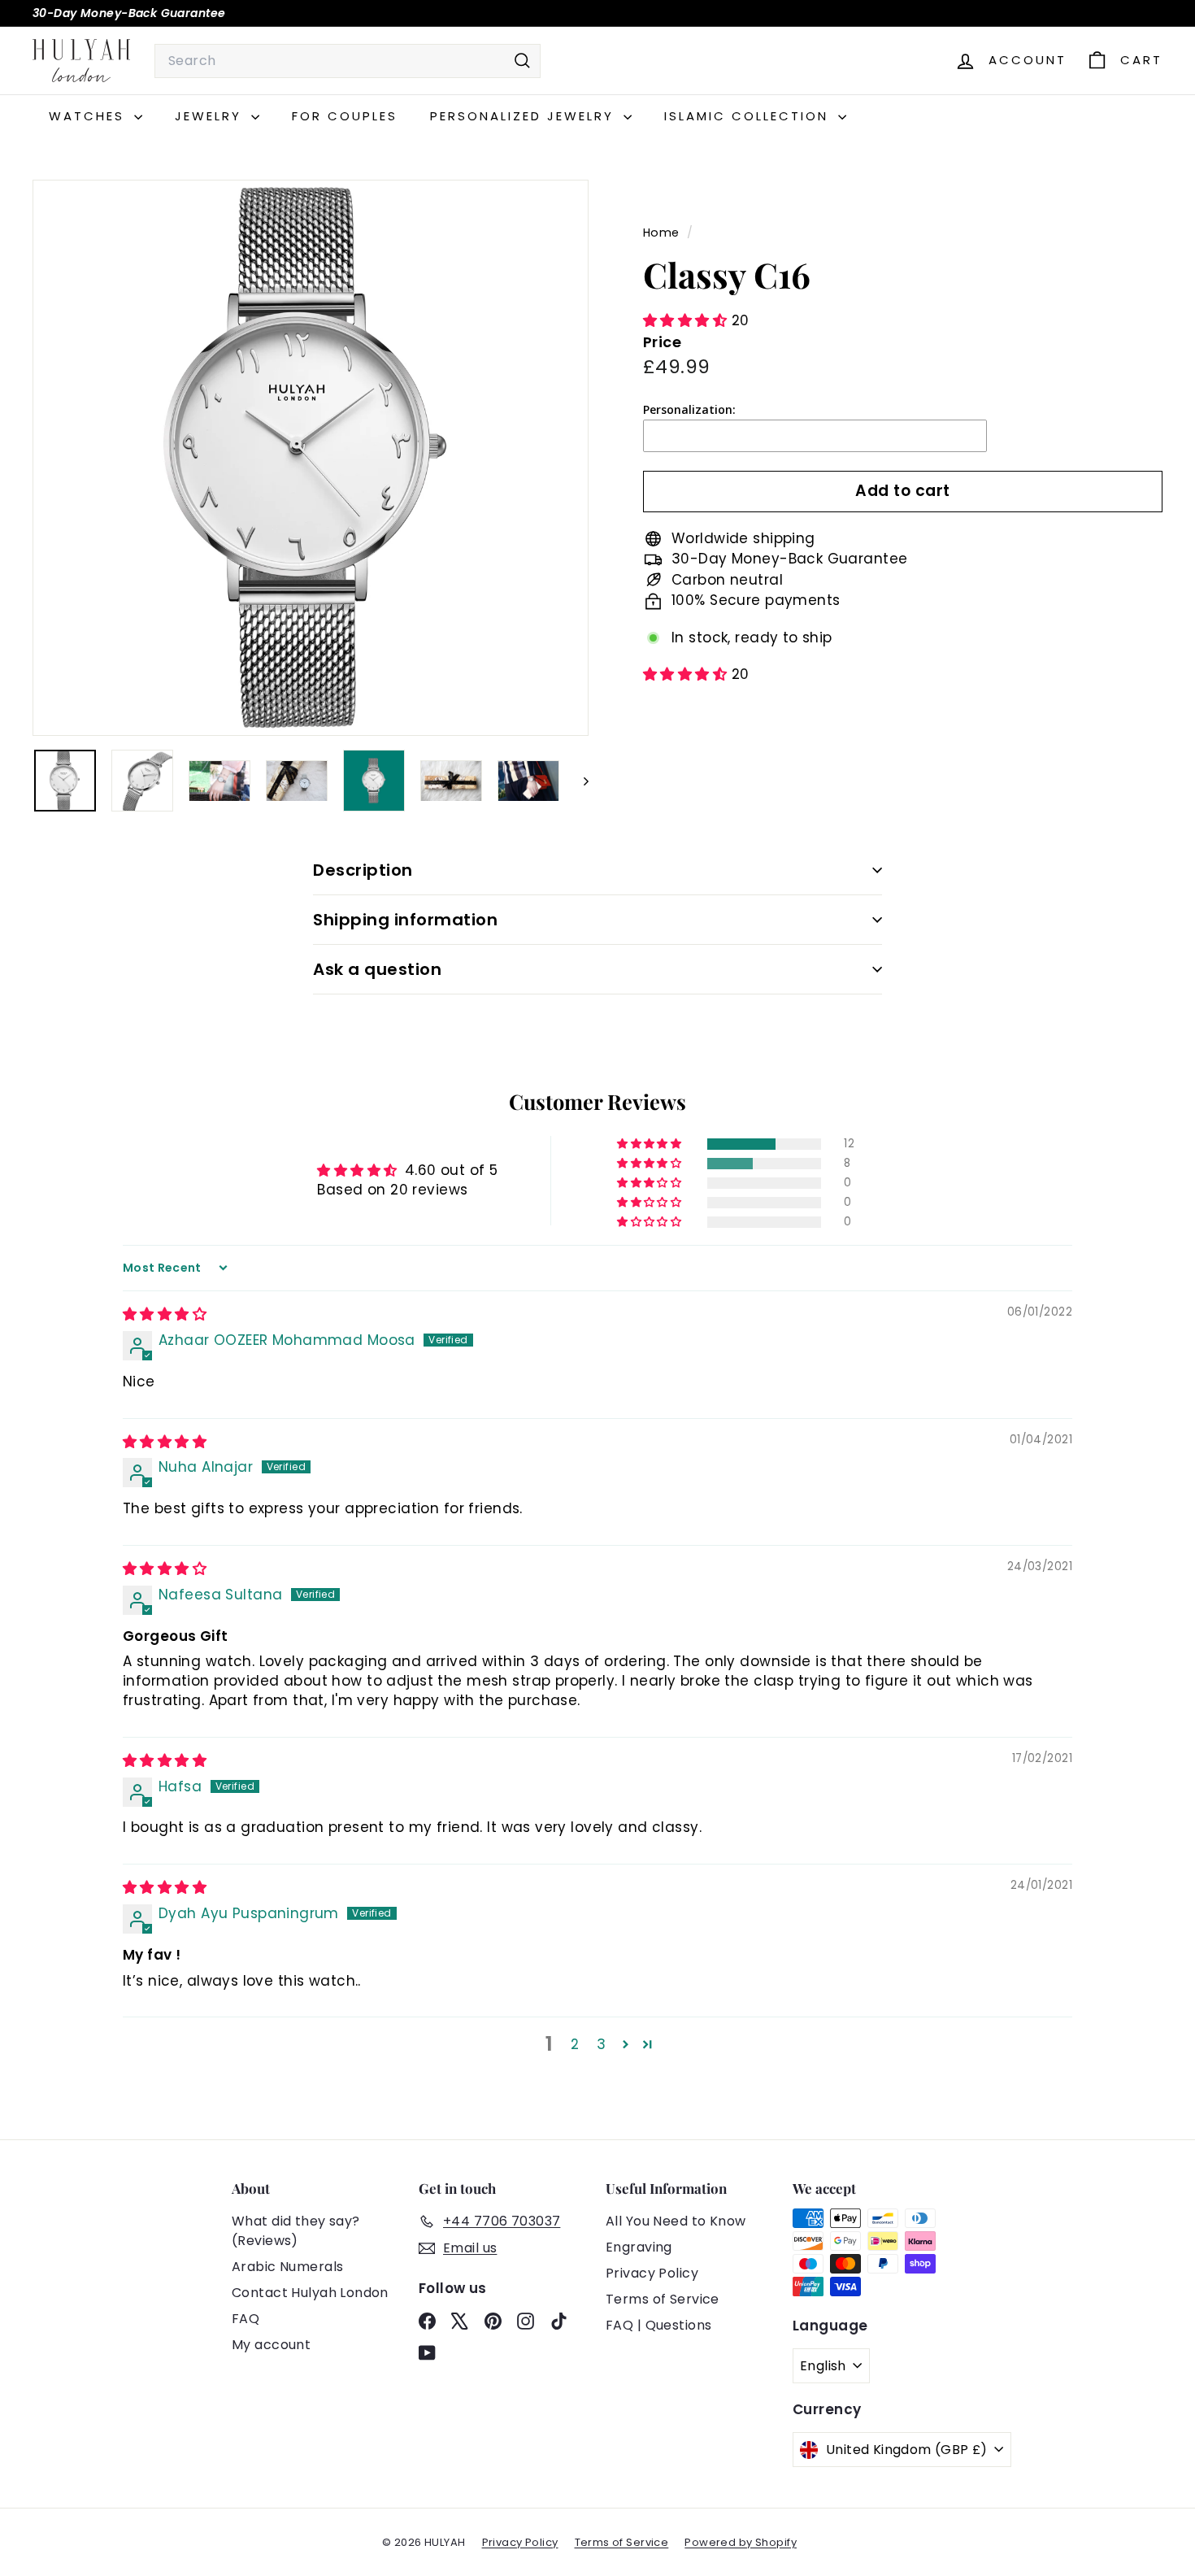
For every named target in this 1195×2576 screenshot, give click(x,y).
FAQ (246, 2319)
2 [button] (575, 2044)
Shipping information (405, 920)
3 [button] (601, 2044)
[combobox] (348, 61)
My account (271, 2345)
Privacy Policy (652, 2273)
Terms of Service (663, 2299)
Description (363, 870)
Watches (89, 116)
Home (663, 233)
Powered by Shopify (741, 2542)
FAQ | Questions (658, 2325)
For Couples (345, 116)
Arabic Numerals (287, 2267)
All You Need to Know (676, 2221)
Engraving (639, 2247)
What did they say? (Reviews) (296, 2231)
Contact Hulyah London (310, 2293)
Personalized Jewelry (525, 116)
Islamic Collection (749, 116)
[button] (687, 320)
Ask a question (377, 969)
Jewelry (211, 116)
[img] (165, 1314)
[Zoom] (311, 458)
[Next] (578, 781)
